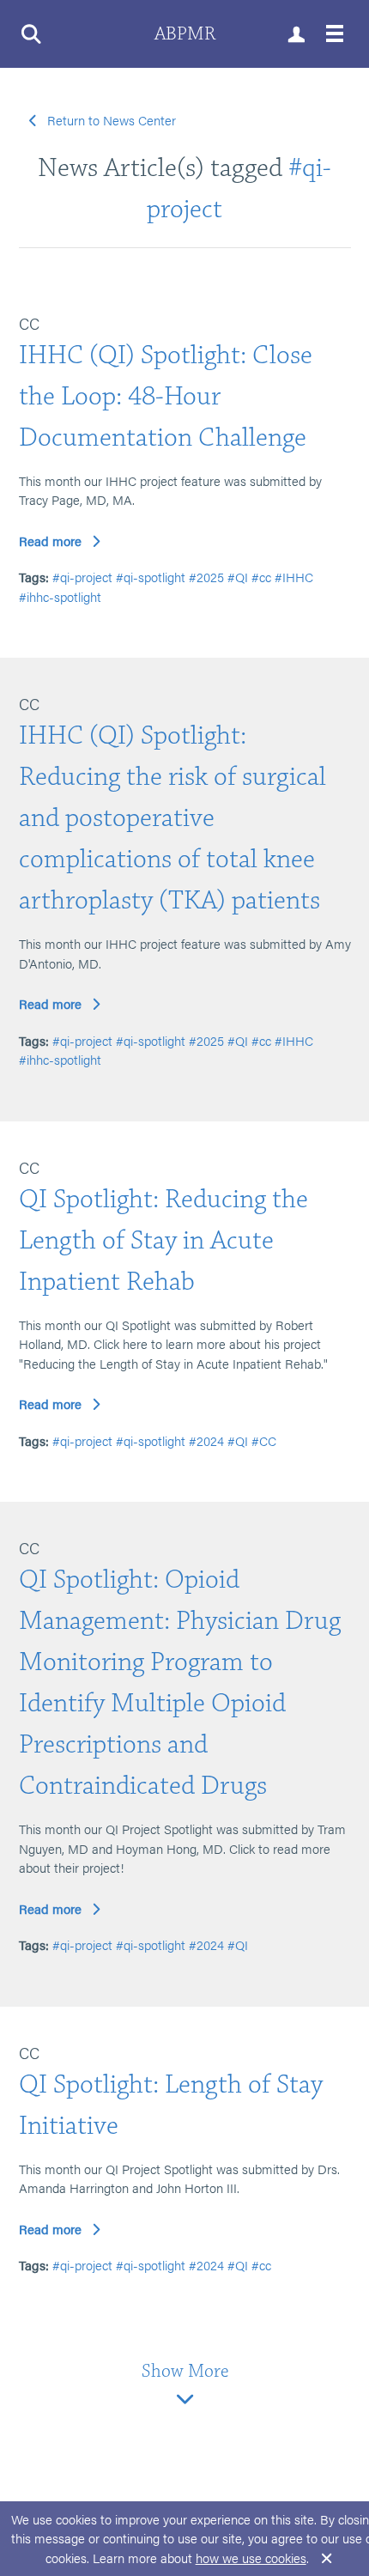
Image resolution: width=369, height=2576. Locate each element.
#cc (261, 577)
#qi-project (82, 577)
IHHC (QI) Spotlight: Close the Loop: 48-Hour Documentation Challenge (166, 396)
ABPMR (185, 34)
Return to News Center (112, 120)
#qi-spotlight (151, 577)
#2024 (206, 1440)
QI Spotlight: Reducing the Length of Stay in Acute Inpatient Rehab (163, 1240)
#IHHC (294, 577)
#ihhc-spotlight (60, 596)
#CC (264, 1440)
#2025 (206, 577)
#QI (238, 577)
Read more (50, 541)
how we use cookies (251, 2558)
